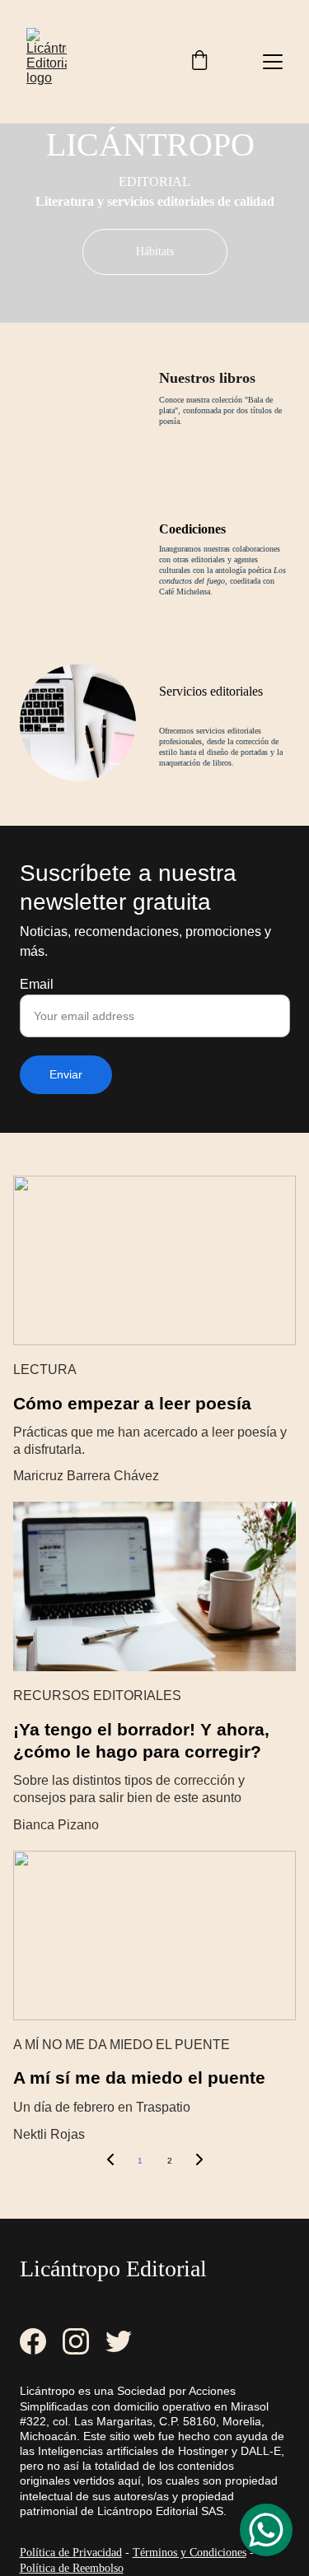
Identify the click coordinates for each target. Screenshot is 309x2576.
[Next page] (199, 2161)
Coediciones (192, 529)
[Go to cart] (199, 62)
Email (37, 984)
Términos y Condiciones (190, 2553)
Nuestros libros (207, 378)
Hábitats (155, 252)
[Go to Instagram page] (84, 2341)
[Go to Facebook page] (41, 2341)
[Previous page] (110, 2161)
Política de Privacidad (71, 2553)
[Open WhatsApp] (266, 2530)
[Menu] (273, 62)
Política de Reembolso (72, 2568)
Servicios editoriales (211, 691)
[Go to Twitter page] (119, 2341)
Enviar (66, 1074)
